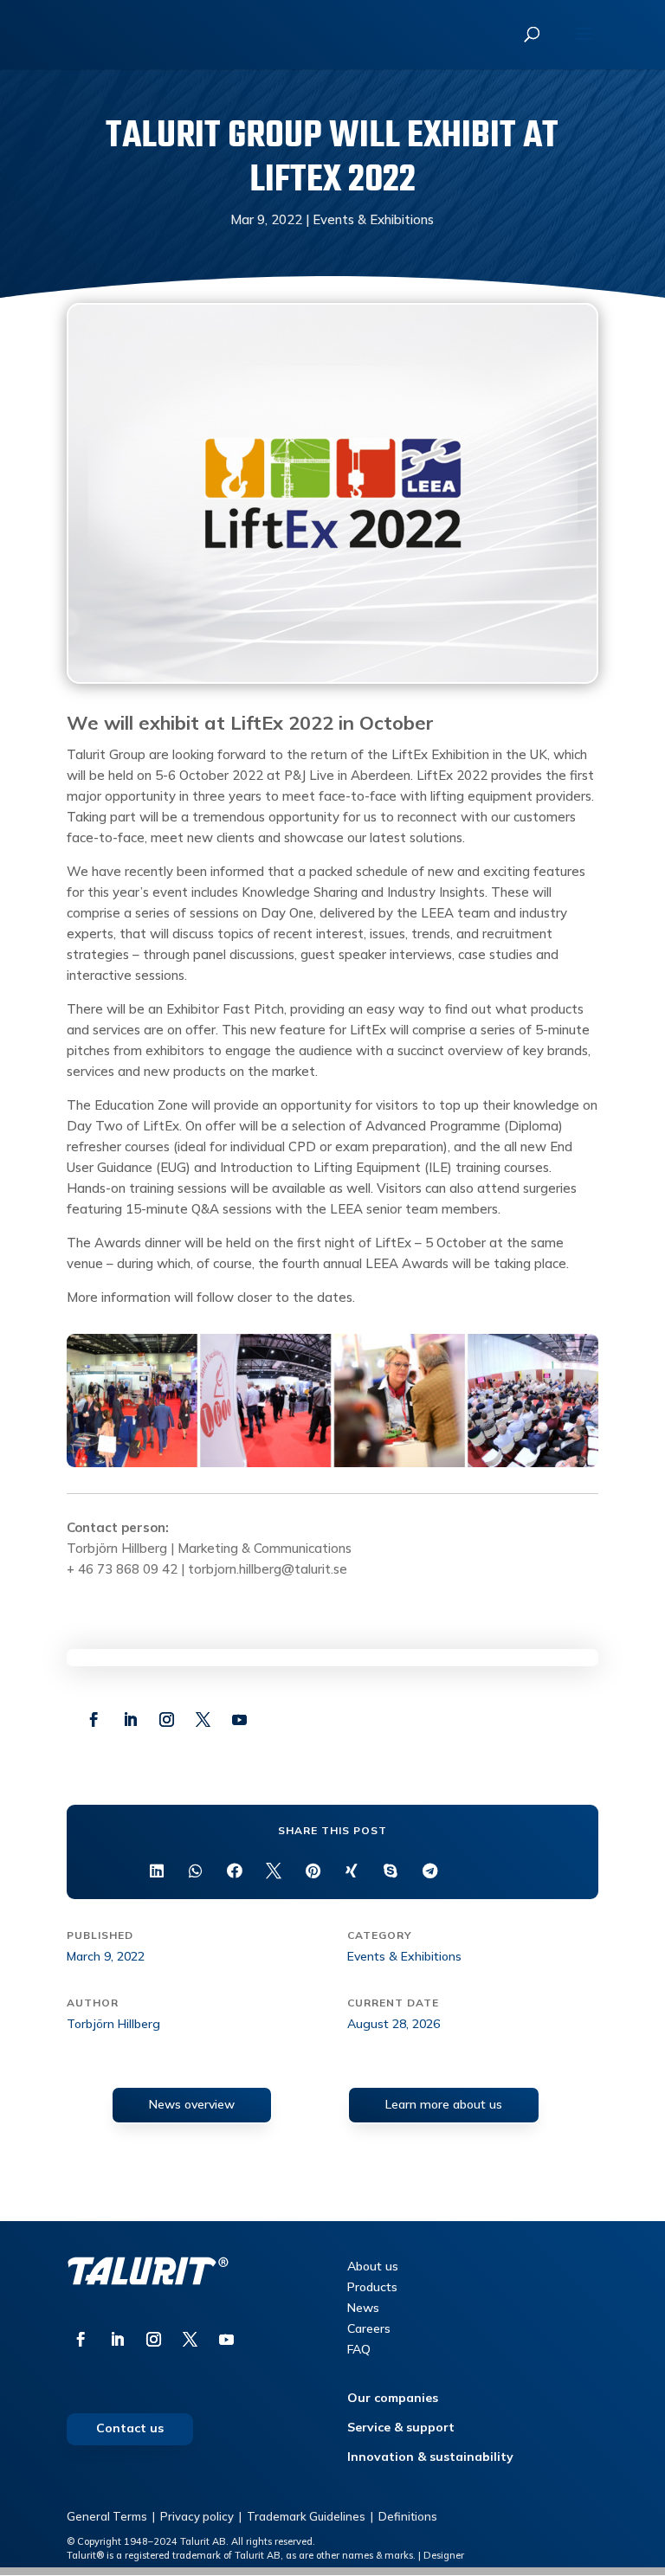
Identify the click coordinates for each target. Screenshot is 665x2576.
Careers (369, 2328)
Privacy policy (197, 2516)
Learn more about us (444, 2104)
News (363, 2308)
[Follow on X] (203, 1720)
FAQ (359, 2349)
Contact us (130, 2428)
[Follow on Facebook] (94, 1720)
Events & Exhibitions (373, 219)
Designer (444, 2555)
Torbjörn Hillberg (117, 1548)
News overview (192, 2104)
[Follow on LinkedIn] (131, 1720)
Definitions (408, 2516)
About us (373, 2266)
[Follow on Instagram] (167, 1720)
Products (372, 2287)
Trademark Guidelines (306, 2516)
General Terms (107, 2516)
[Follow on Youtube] (240, 1720)
